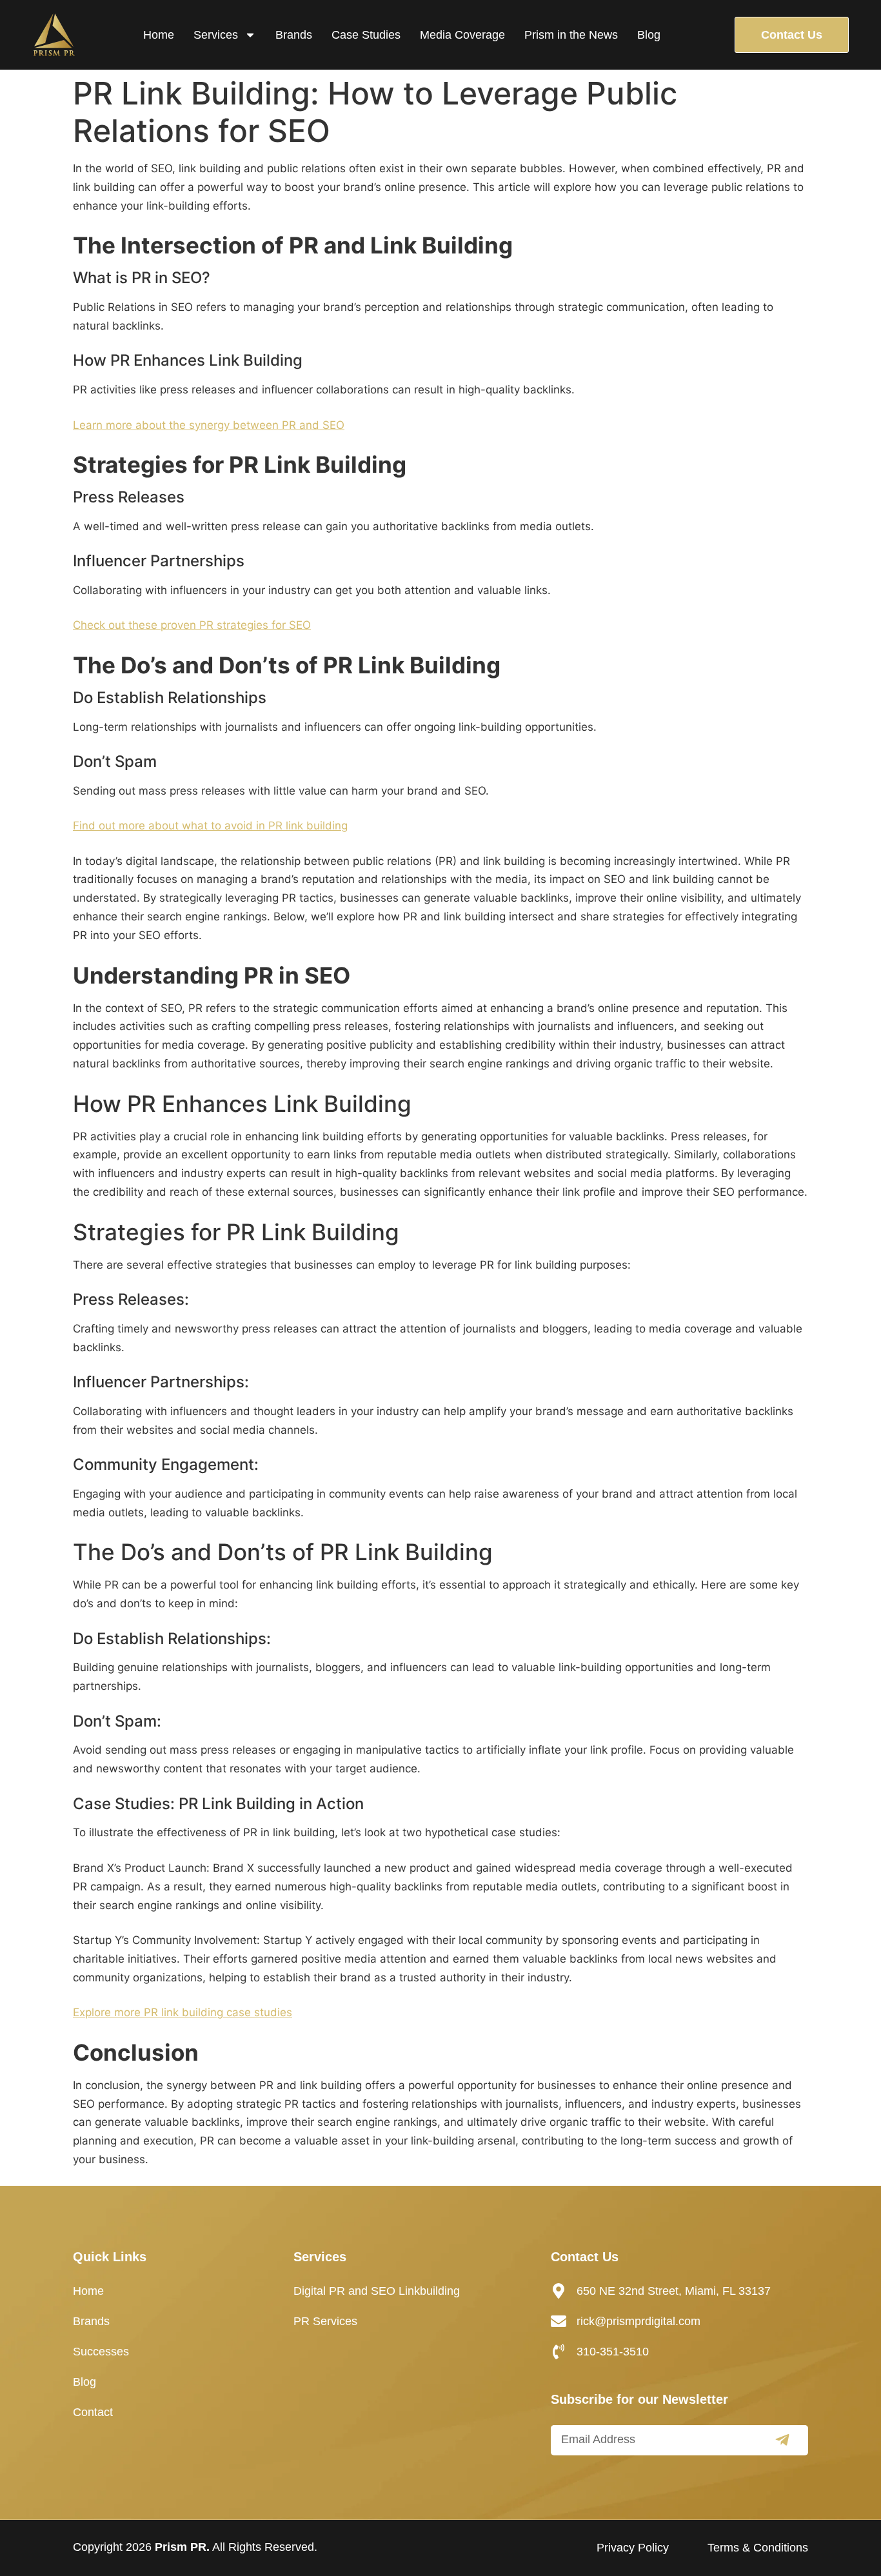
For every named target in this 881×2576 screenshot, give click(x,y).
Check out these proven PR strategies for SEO (192, 625)
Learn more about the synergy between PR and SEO (209, 425)
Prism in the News (571, 35)
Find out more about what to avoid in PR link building (210, 826)
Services (216, 35)
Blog (649, 35)
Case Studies (366, 35)
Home (159, 35)
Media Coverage (462, 35)
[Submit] (782, 2440)
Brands (294, 35)
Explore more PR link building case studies (183, 2012)
